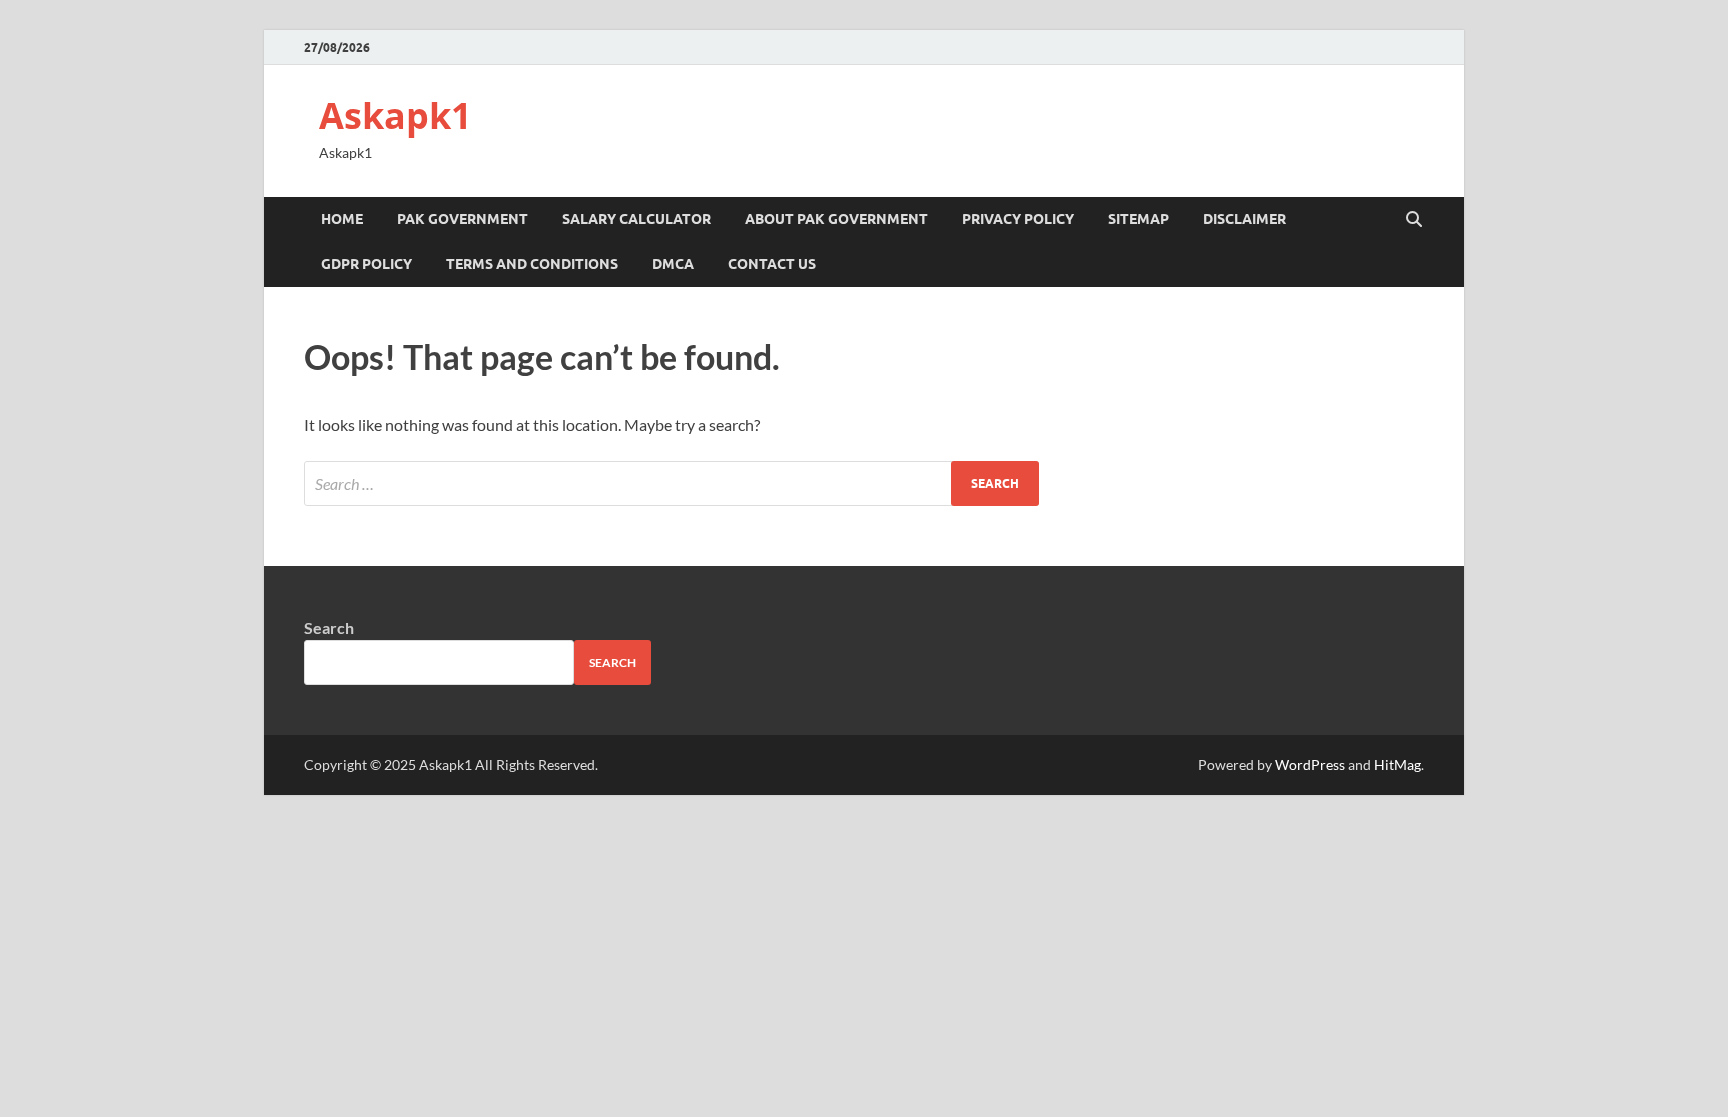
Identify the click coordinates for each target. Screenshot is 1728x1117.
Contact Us (772, 264)
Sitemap (1138, 219)
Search (329, 627)
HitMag (1397, 764)
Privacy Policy (1018, 219)
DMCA (673, 264)
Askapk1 (395, 115)
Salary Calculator (636, 219)
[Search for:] (671, 483)
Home (342, 219)
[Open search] (1414, 220)
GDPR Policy (366, 264)
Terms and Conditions (532, 264)
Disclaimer (1244, 219)
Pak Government (462, 219)
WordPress (1310, 764)
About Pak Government (836, 219)
